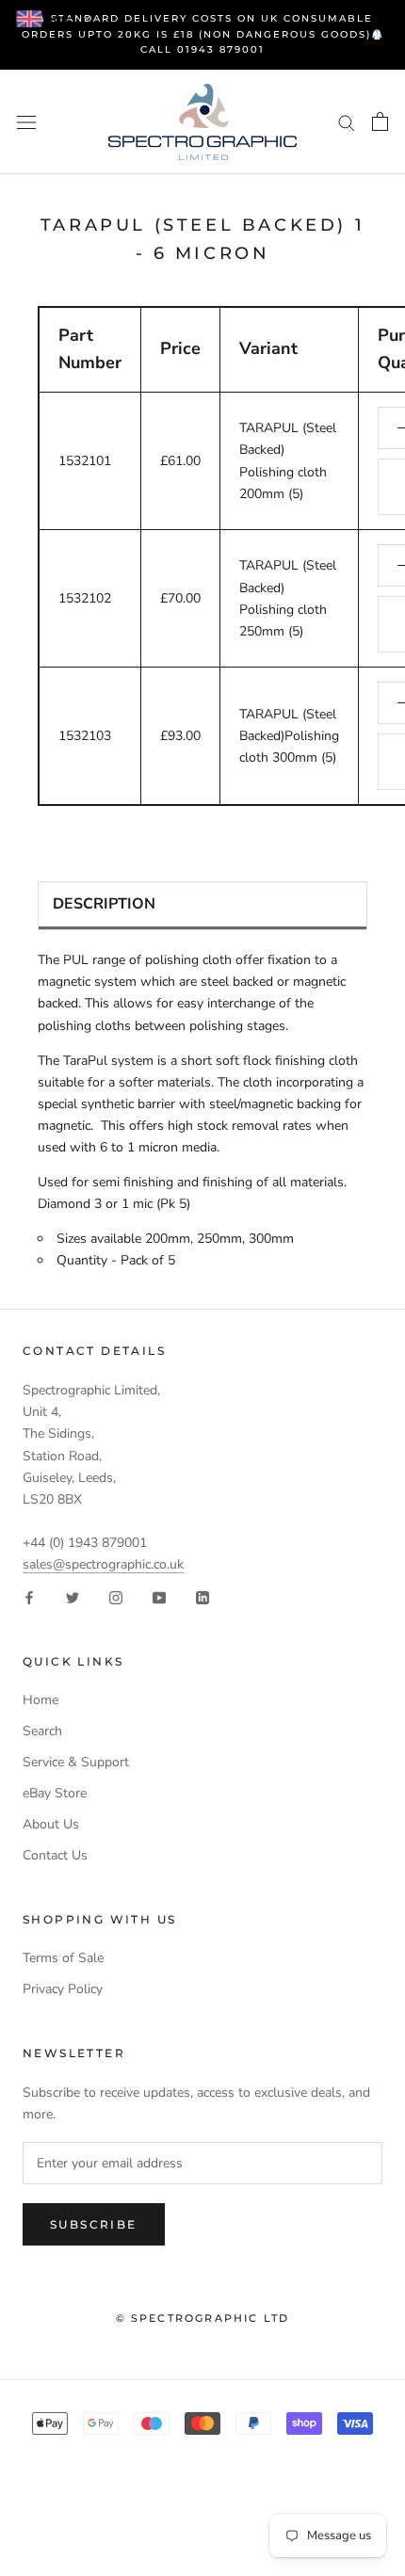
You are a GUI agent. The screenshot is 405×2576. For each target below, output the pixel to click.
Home (40, 1700)
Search (42, 1731)
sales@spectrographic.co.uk (103, 1564)
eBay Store (55, 1793)
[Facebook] (29, 1596)
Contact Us (55, 1855)
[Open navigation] (26, 122)
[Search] (347, 122)
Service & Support (76, 1762)
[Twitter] (73, 1596)
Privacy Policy (63, 1989)
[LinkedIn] (202, 1596)
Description (104, 904)
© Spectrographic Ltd (203, 2318)
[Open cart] (380, 121)
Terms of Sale (63, 1958)
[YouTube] (159, 1596)
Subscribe (94, 2224)
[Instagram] (116, 1596)
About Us (51, 1824)
